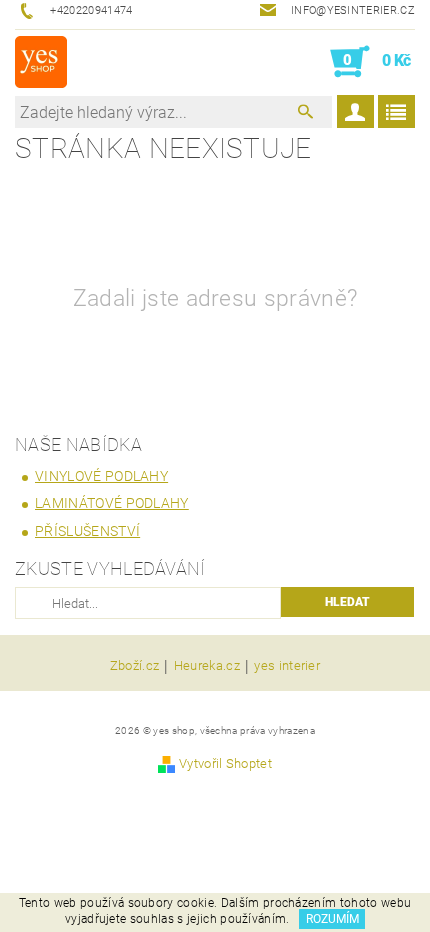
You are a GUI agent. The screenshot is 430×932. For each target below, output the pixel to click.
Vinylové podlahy (101, 476)
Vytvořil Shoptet (225, 763)
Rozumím (332, 919)
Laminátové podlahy (112, 503)
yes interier (287, 666)
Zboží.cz (135, 666)
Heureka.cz (207, 666)
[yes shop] (41, 62)
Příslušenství (87, 531)
